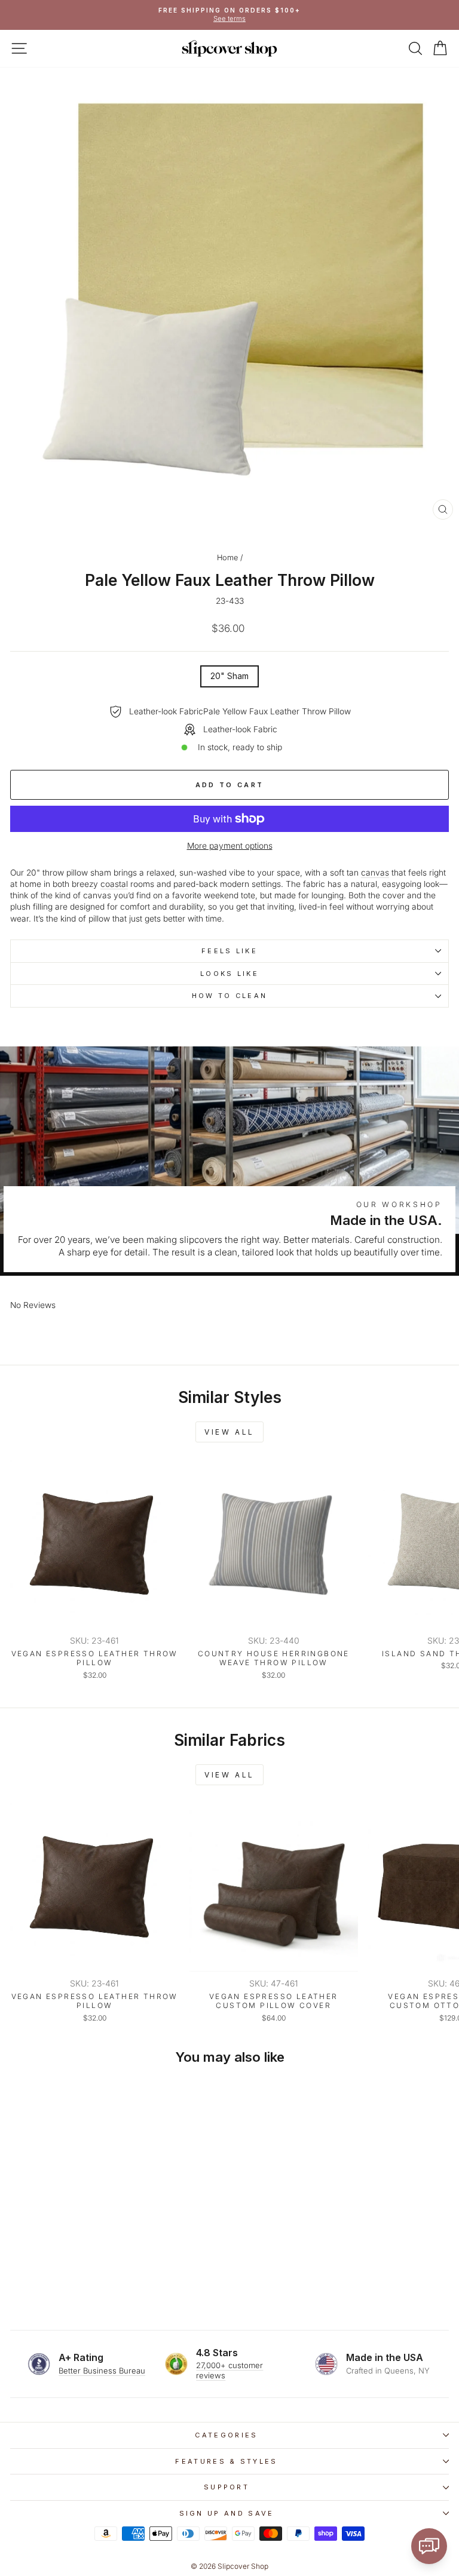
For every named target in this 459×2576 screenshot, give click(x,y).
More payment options (230, 846)
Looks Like (229, 974)
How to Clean (230, 996)
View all (229, 1432)
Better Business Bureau (102, 2371)
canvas (375, 873)
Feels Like (229, 951)
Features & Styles (226, 2461)
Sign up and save (227, 2513)
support (227, 2487)
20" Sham (229, 676)
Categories (226, 2435)
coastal (114, 884)
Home (227, 558)
